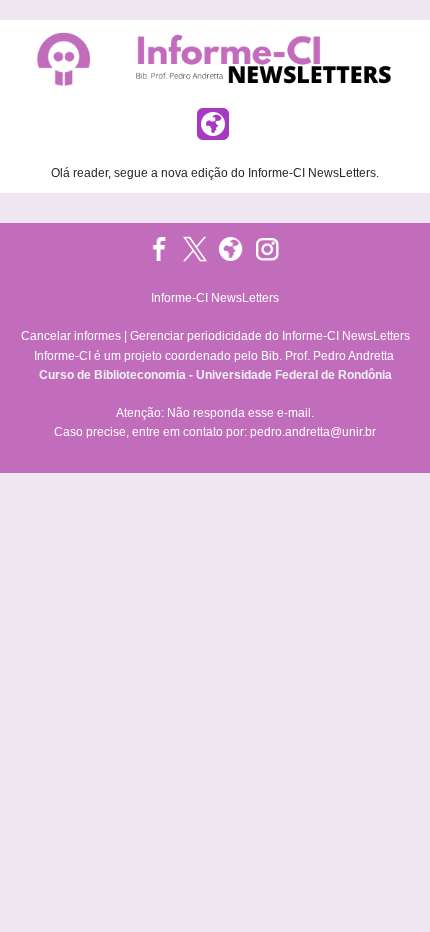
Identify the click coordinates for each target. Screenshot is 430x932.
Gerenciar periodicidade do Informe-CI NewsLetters (270, 336)
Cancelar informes (71, 336)
